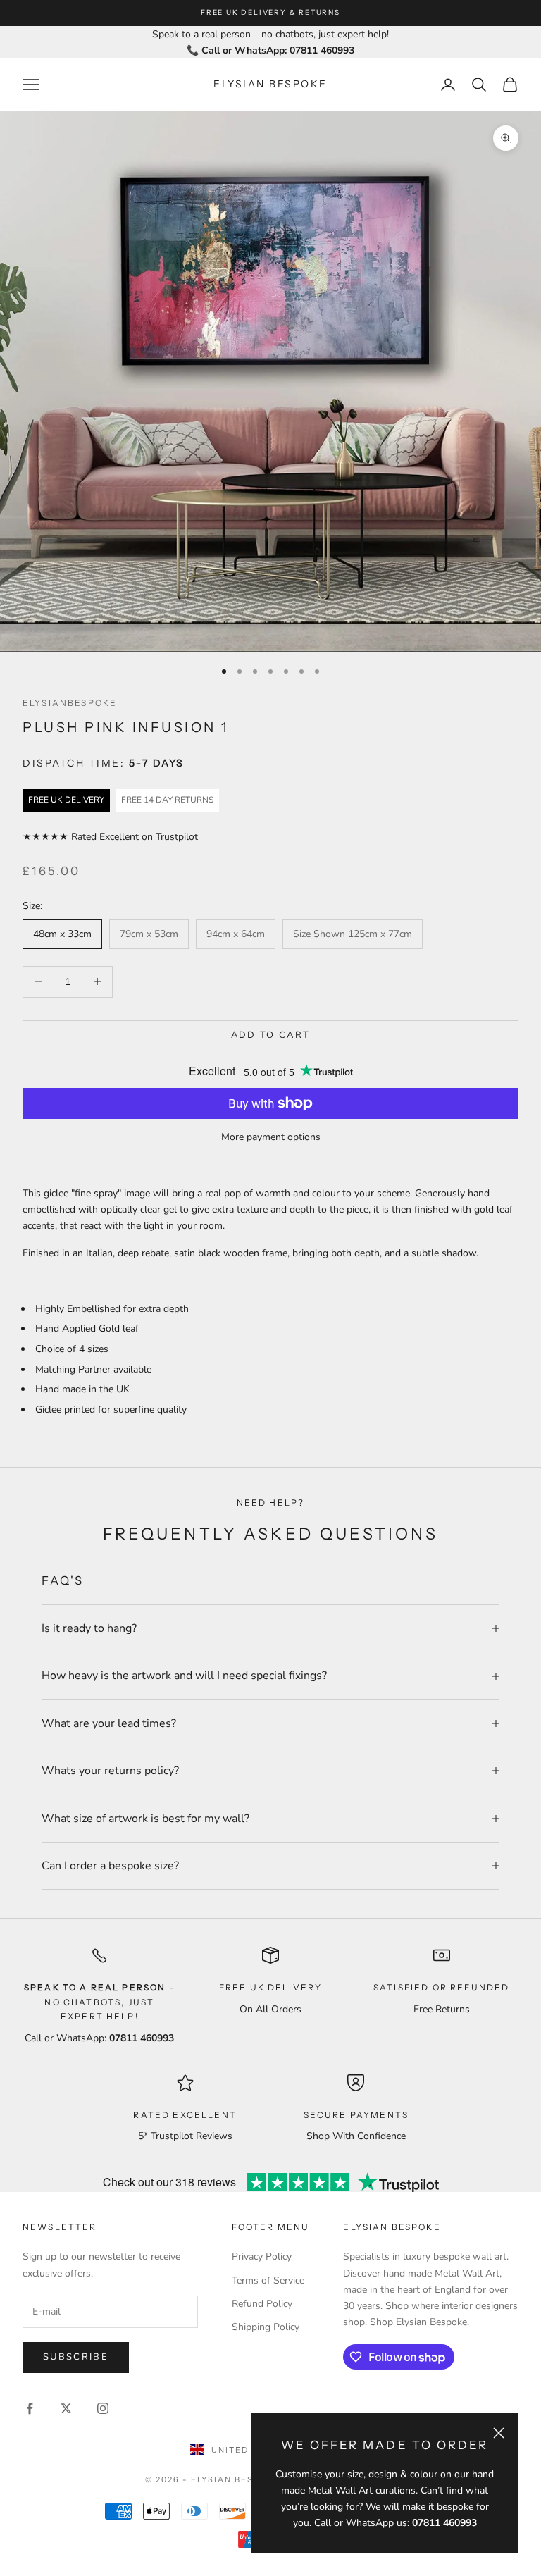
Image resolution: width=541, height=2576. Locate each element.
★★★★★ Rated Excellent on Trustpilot (110, 837)
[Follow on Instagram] (103, 2408)
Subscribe (76, 2357)
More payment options (271, 1137)
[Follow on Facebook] (30, 2408)
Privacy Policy (262, 2256)
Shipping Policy (266, 2327)
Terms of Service (268, 2280)
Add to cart (271, 1035)
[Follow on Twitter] (66, 2408)
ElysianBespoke (70, 703)
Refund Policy (262, 2304)
